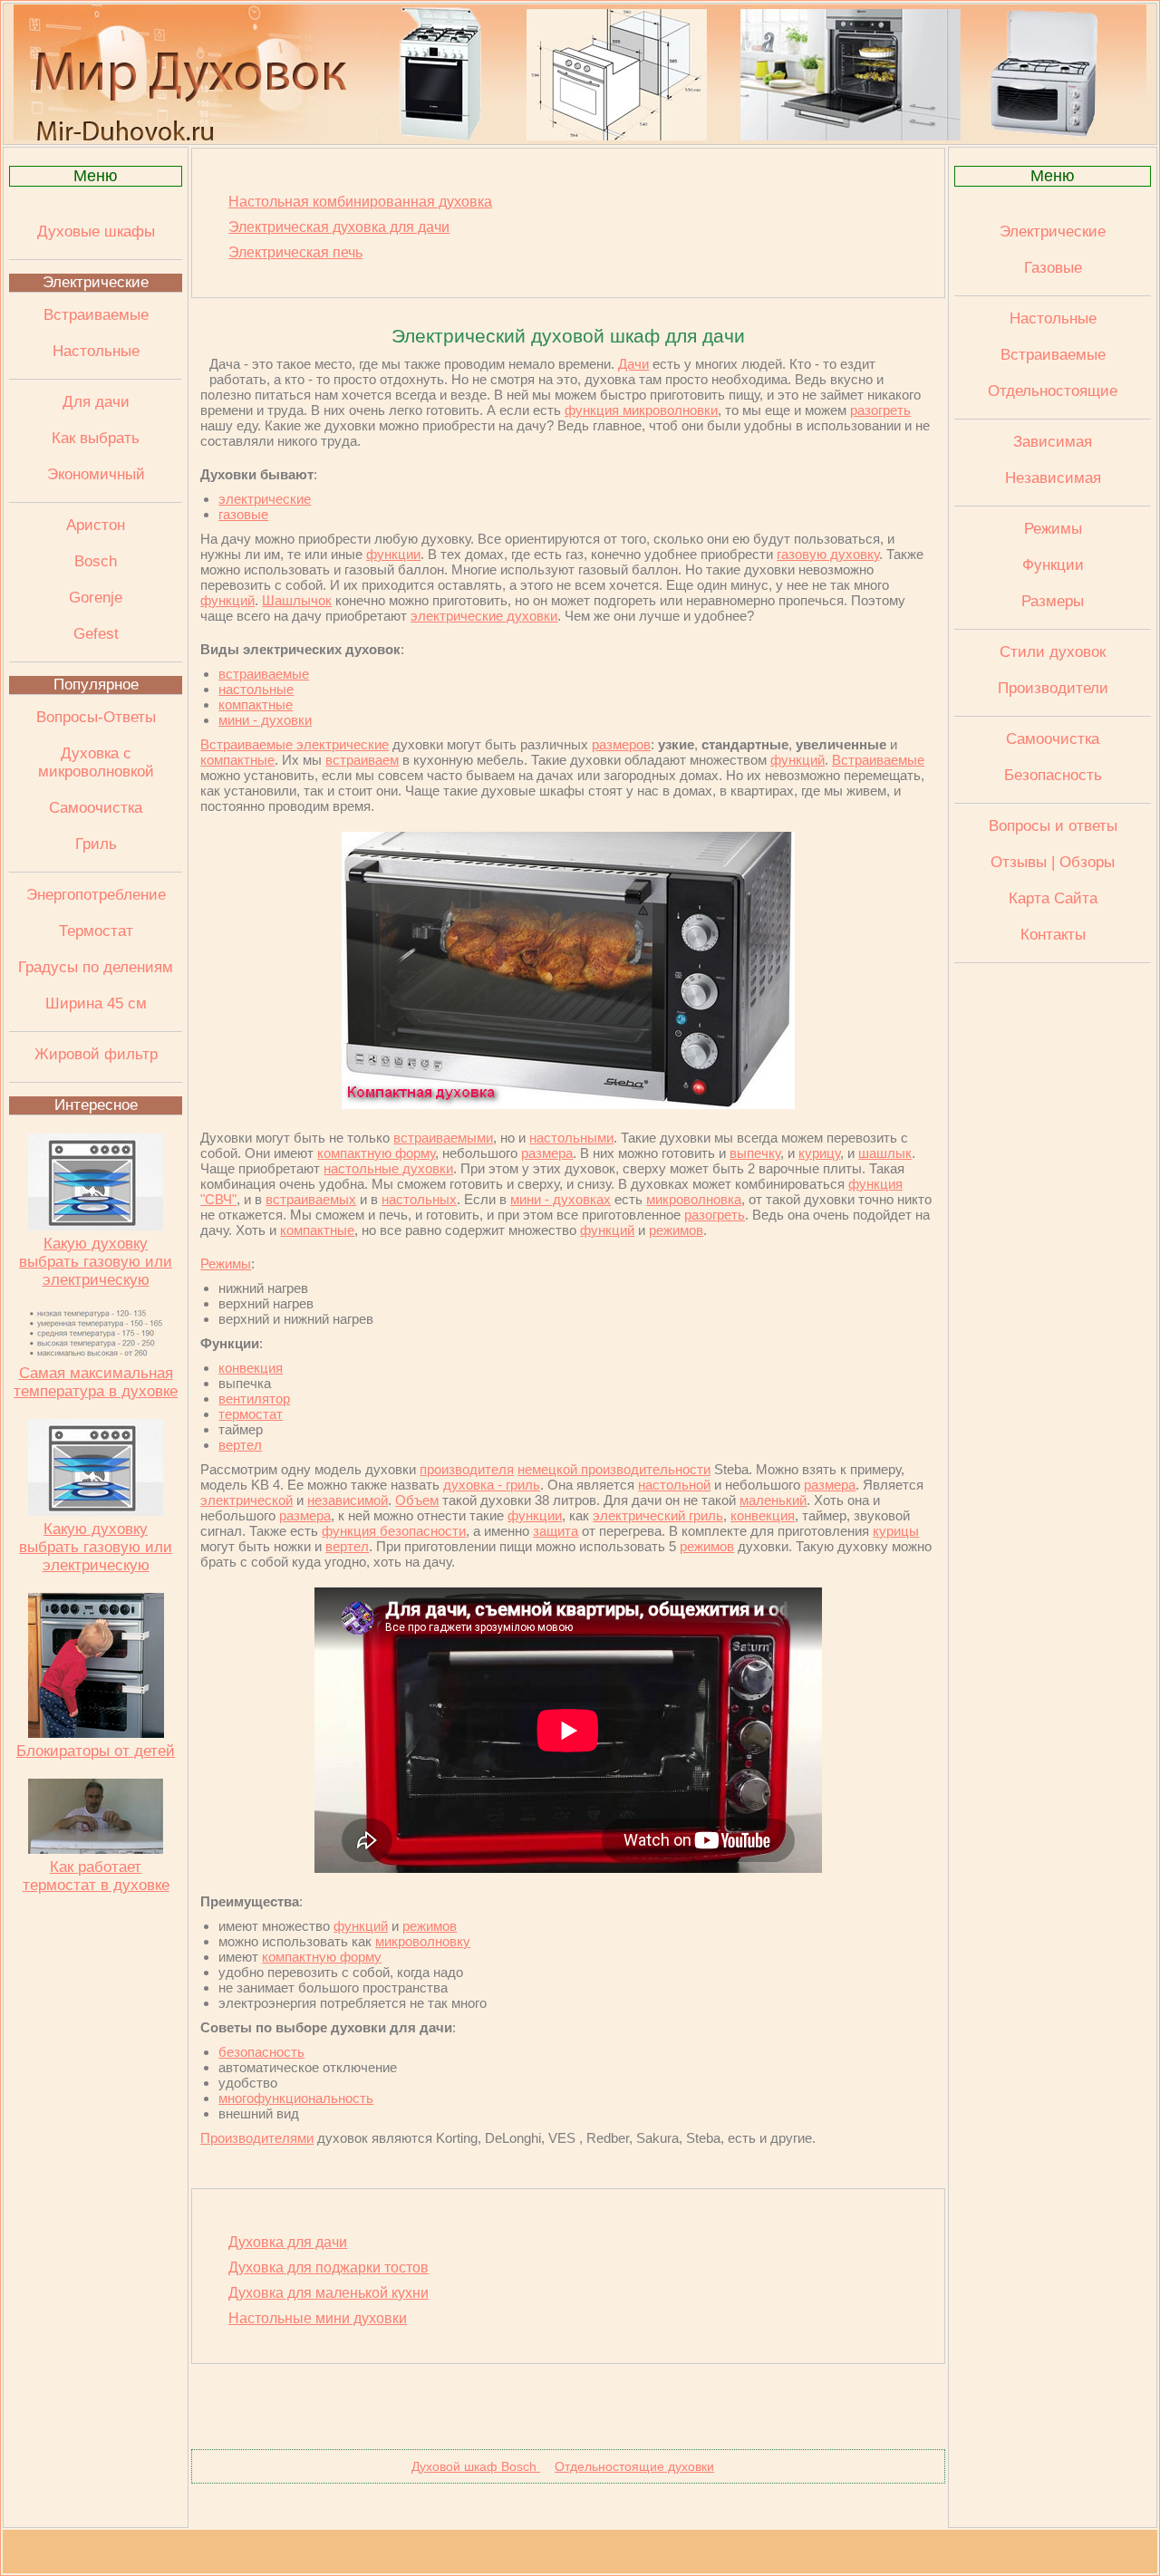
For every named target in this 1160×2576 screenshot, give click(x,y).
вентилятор (254, 1399)
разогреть (880, 410)
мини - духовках (561, 1199)
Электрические (96, 282)
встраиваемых (311, 1199)
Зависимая (1053, 442)
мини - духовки (265, 720)
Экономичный (96, 474)
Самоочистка (96, 808)
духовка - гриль (492, 1485)
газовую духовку (828, 554)
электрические (265, 499)
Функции (1053, 565)
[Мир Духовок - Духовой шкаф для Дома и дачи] (580, 136)
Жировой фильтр (96, 1054)
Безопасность (1053, 775)
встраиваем (362, 760)
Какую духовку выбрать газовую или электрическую (96, 1262)
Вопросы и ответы (1053, 826)
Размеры (1053, 601)
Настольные (96, 351)
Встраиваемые (96, 315)
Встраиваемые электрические (295, 744)
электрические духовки (484, 616)
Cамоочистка (1053, 739)
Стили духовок (1053, 652)
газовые (243, 514)
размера (547, 1153)
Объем (417, 1500)
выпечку (755, 1153)
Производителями (257, 2138)
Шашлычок (297, 600)
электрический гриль (658, 1515)
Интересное (96, 1105)
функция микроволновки (641, 410)
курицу (819, 1153)
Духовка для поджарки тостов (329, 2267)
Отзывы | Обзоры (1053, 862)
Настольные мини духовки (318, 2318)
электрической (246, 1500)
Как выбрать (96, 438)
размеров (621, 744)
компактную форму (376, 1153)
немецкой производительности (614, 1469)
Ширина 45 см (96, 1003)
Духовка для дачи (288, 2242)
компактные (256, 704)
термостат (251, 1414)
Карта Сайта (1053, 898)
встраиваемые (264, 674)
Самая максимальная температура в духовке (96, 1382)
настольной (674, 1485)
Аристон (96, 525)
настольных (419, 1199)
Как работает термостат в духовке (96, 1876)
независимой (348, 1500)
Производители (1053, 688)
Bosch (96, 561)
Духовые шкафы (96, 232)
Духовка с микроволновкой (96, 762)
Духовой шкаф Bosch (476, 2466)
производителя (467, 1469)
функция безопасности (394, 1531)
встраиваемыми (443, 1138)
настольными (571, 1138)
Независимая (1053, 478)
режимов (676, 1230)
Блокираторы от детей (96, 1751)
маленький (773, 1500)
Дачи (633, 364)
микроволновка (694, 1199)
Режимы (226, 1264)
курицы (896, 1531)
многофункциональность (296, 2098)
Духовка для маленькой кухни (329, 2293)
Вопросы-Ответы (96, 717)
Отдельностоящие (1053, 391)
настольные (256, 689)
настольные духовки (388, 1168)
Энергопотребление (96, 895)
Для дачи (96, 402)
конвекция (251, 1368)
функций (227, 600)
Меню (96, 176)
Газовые (1053, 268)
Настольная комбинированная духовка (360, 202)
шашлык (885, 1153)
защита (556, 1531)
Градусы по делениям (96, 967)
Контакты (1053, 935)
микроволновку (423, 1941)
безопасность (261, 2052)
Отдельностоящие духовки (634, 2466)
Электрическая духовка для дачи (339, 227)
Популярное (96, 685)
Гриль (96, 844)
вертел (240, 1445)
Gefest (96, 634)
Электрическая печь (295, 252)
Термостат (96, 931)
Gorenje (96, 598)
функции (393, 554)
